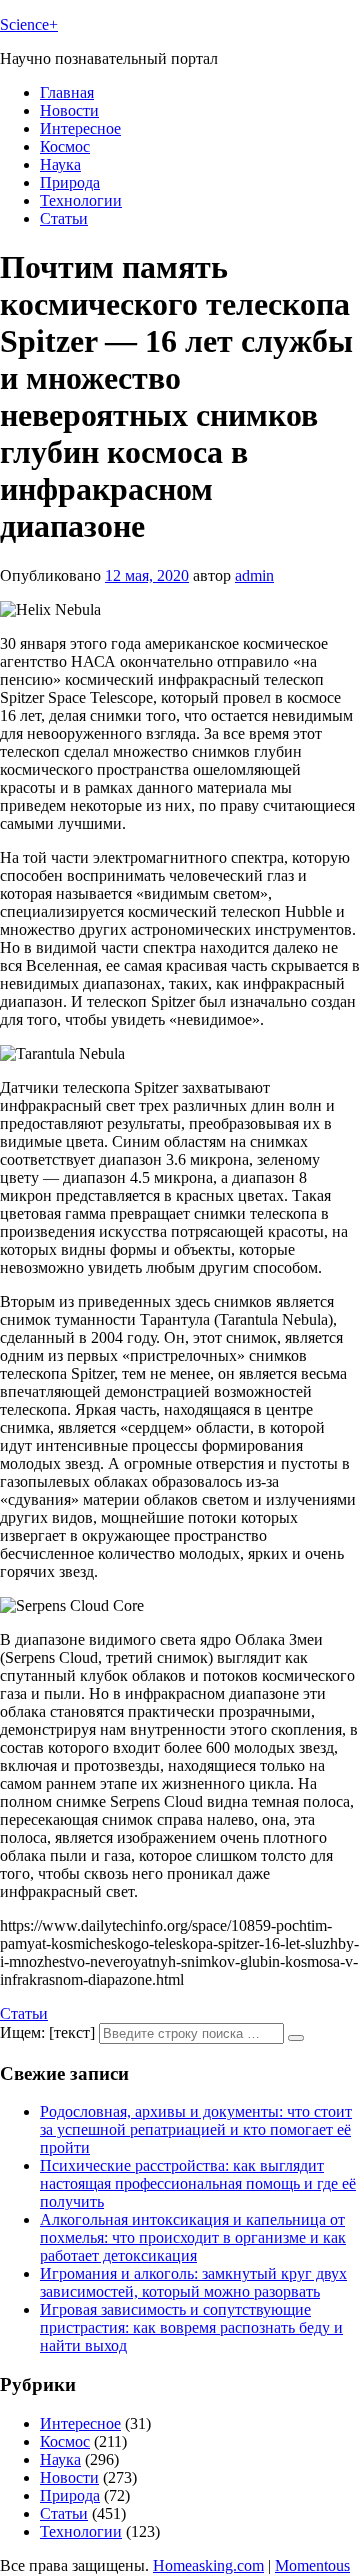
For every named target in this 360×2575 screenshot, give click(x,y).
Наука (60, 164)
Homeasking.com (208, 2565)
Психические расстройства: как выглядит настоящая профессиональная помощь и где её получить (198, 2183)
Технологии (81, 200)
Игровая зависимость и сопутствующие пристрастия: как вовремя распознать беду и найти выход (191, 2327)
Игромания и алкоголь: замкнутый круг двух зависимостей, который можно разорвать (193, 2282)
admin (254, 575)
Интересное (80, 128)
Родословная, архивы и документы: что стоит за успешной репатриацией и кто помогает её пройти (196, 2129)
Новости (69, 110)
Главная (67, 92)
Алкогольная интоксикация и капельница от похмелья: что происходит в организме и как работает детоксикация (193, 2237)
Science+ (29, 24)
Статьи (64, 218)
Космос (65, 146)
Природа (70, 182)
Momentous (312, 2565)
